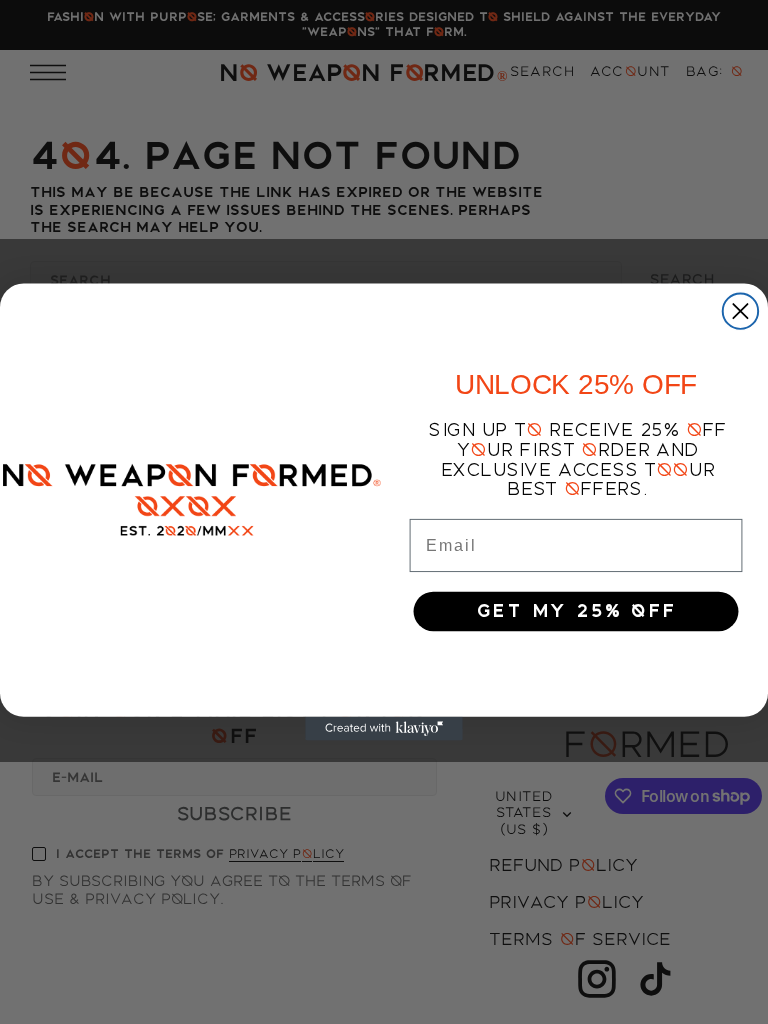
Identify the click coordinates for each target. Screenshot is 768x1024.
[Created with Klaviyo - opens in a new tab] (384, 729)
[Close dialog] (740, 310)
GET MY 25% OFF (576, 611)
